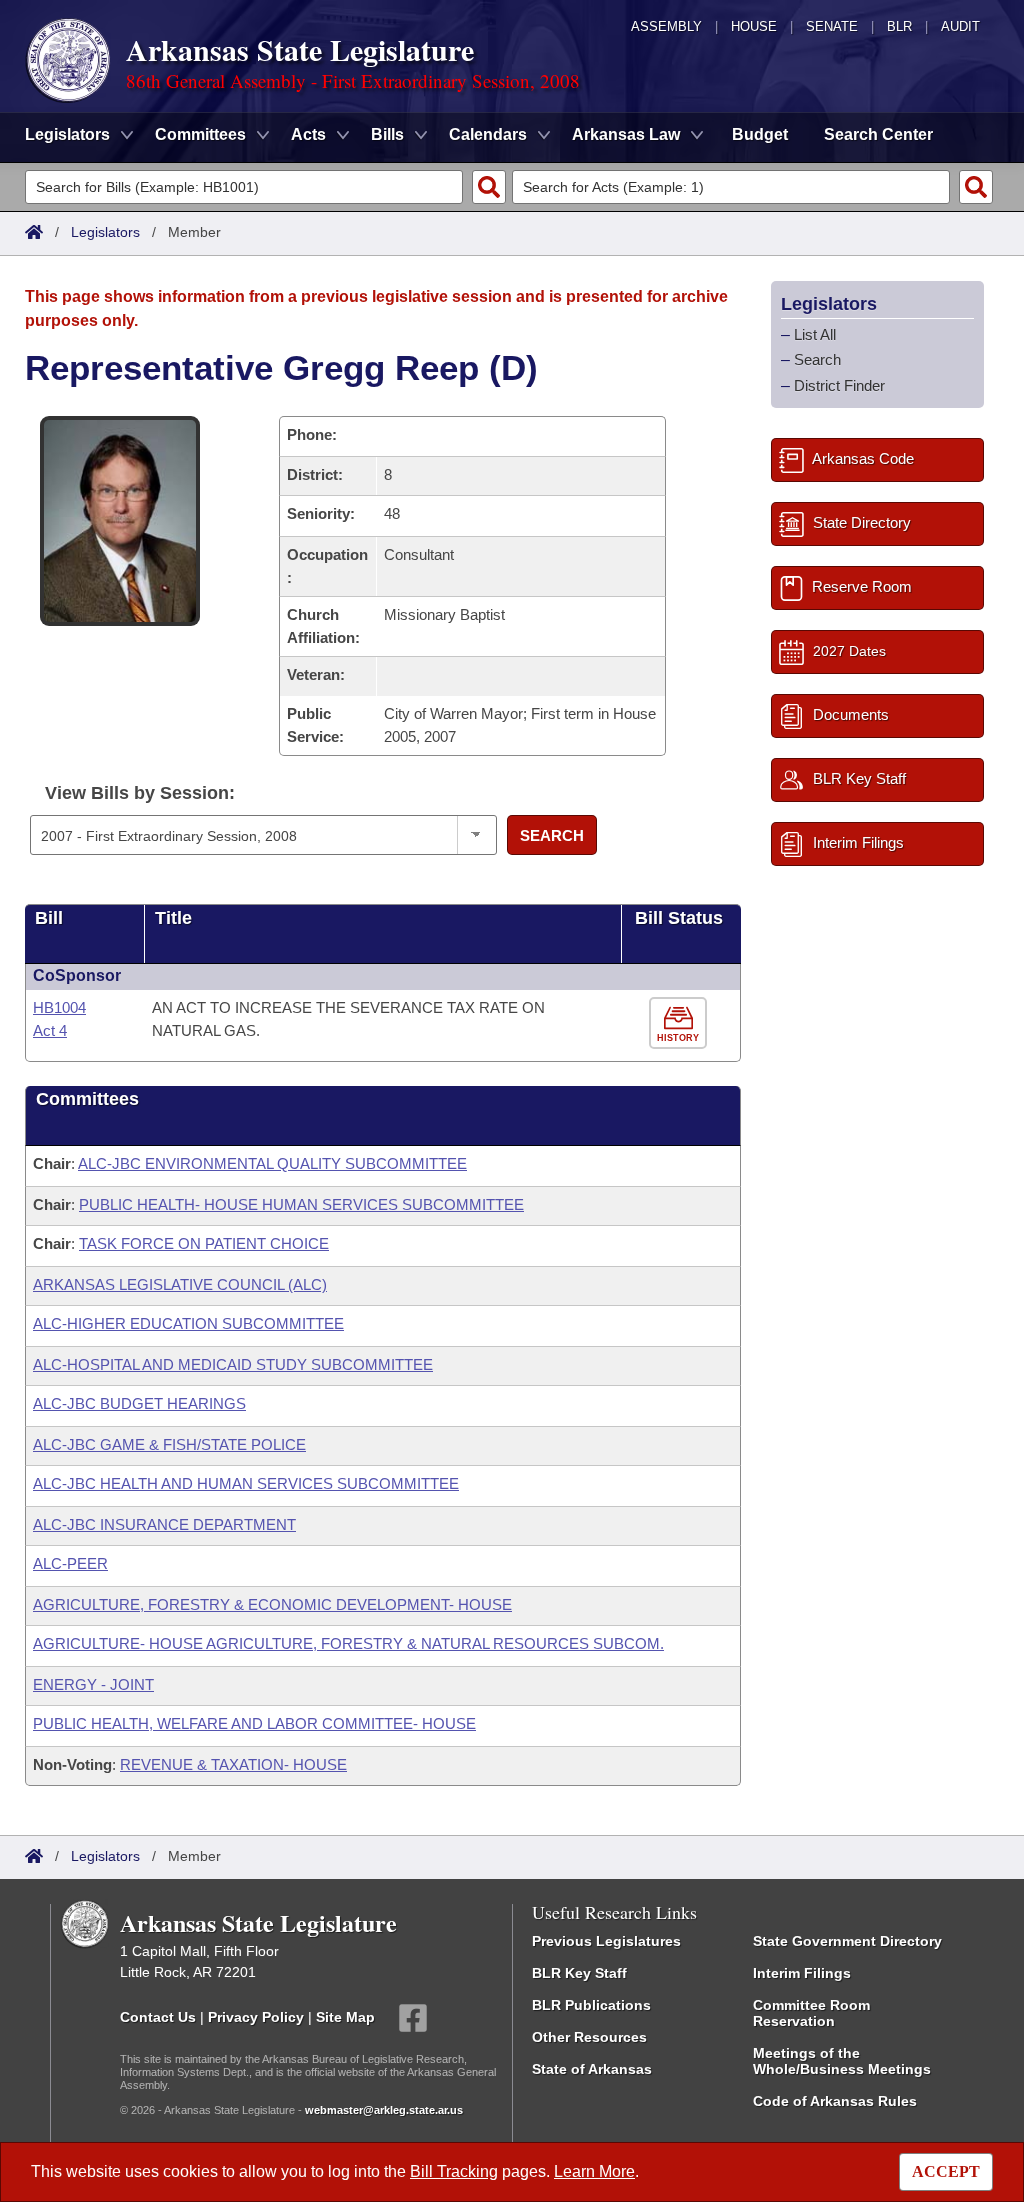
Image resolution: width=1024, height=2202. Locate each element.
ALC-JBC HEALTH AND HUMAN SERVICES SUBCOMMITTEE (246, 1483)
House (754, 26)
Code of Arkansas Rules (835, 2101)
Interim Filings (802, 1973)
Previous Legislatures (606, 1941)
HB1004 (59, 1007)
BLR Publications (591, 2005)
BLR (899, 26)
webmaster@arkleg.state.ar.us (384, 2110)
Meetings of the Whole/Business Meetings (842, 2061)
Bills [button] (387, 134)
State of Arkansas (592, 2069)
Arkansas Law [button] (626, 134)
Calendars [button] (488, 134)
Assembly (666, 26)
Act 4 (50, 1030)
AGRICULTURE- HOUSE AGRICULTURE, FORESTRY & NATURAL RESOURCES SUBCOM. (348, 1643)
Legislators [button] (67, 134)
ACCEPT (946, 2171)
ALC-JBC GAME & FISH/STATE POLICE (169, 1444)
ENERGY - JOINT (93, 1684)
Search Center (878, 134)
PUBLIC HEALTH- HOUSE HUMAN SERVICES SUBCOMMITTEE (301, 1204)
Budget (760, 134)
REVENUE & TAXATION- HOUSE (233, 1764)
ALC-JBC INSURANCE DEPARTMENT (164, 1524)
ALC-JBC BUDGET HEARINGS (139, 1403)
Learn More (594, 2171)
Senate (832, 26)
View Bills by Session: (140, 793)
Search (552, 835)
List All (815, 334)
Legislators (105, 232)
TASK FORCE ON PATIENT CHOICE (204, 1243)
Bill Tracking (454, 2171)
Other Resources (589, 2037)
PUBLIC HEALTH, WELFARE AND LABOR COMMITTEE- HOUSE (254, 1723)
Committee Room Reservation (811, 2013)
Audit (960, 26)
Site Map (345, 2017)
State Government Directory (847, 1941)
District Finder (839, 385)
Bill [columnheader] (49, 918)
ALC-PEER (70, 1563)
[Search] (489, 187)
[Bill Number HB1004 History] (680, 1023)
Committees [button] (200, 134)
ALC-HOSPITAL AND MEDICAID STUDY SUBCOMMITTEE (233, 1364)
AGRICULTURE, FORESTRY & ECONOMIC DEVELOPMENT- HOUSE (272, 1604)
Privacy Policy (256, 2017)
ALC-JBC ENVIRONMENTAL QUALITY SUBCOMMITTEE (272, 1163)
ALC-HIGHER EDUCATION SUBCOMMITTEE (188, 1323)
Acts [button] (308, 134)
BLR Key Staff (579, 1973)
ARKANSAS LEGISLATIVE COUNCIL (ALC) (180, 1284)
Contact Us (158, 2017)
